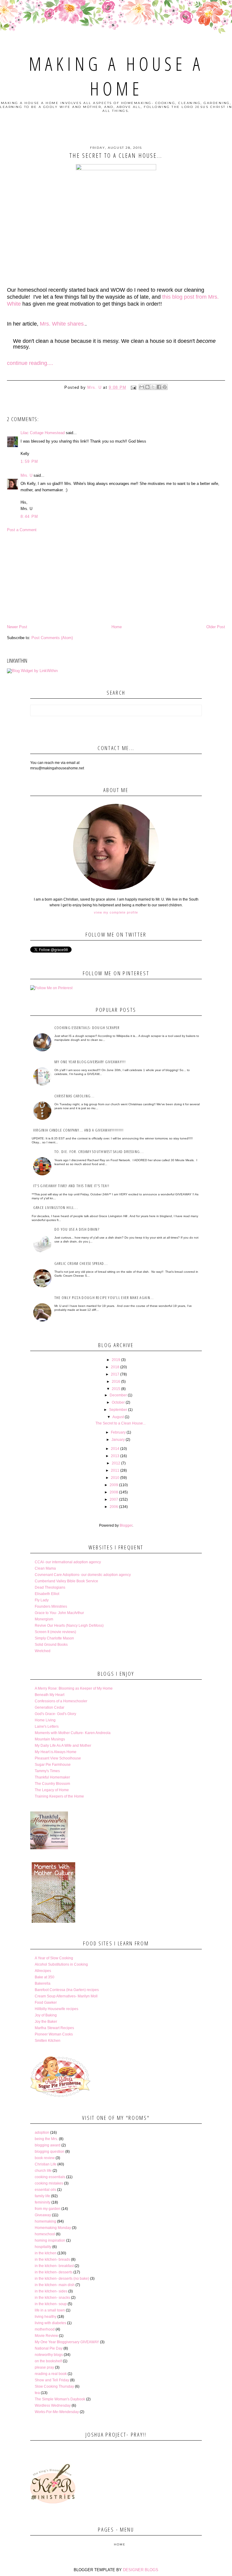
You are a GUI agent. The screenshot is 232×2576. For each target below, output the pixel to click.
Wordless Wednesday (53, 2405)
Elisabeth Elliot (47, 1594)
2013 (115, 1456)
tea (37, 2393)
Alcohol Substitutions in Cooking (61, 1964)
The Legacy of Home (52, 1790)
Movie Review (46, 2336)
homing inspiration (50, 2240)
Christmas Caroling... (74, 1096)
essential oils (45, 2190)
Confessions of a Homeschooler (61, 1701)
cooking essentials (50, 2177)
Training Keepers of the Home (59, 1796)
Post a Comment (22, 530)
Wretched (43, 1651)
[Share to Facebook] (159, 387)
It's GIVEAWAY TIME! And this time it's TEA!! (71, 1186)
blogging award (48, 2145)
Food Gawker (46, 2003)
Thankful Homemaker (52, 1777)
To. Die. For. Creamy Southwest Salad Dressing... (99, 1152)
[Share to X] (153, 387)
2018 (115, 1367)
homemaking (45, 2221)
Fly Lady (42, 1600)
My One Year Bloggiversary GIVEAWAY (67, 2342)
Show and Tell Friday (52, 2380)
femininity (43, 2202)
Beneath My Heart (50, 1695)
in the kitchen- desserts (54, 2272)
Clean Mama (45, 1568)
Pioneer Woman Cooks (54, 2034)
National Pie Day (49, 2348)
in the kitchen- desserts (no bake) (62, 2279)
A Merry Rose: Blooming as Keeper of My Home (74, 1688)
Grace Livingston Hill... (56, 1207)
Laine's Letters (47, 1727)
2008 (114, 1492)
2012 (116, 1463)
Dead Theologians (50, 1587)
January (118, 1440)
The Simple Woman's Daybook (60, 2399)
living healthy (46, 2317)
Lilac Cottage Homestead (43, 433)
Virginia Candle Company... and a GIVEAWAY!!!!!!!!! (78, 1130)
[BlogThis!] (147, 387)
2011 (115, 1470)
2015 (116, 1389)
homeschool (45, 2234)
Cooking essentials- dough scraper (87, 1028)
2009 (114, 1485)
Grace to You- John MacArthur (59, 1613)
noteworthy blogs (49, 2355)
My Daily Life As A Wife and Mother (63, 1746)
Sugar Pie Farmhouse (53, 1765)
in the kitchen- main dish (55, 2285)
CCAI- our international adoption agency (68, 1562)
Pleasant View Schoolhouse (58, 1758)
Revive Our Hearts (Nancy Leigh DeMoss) (69, 1626)
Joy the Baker (46, 2022)
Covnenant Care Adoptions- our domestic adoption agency (83, 1575)
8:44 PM (29, 516)
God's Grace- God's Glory (55, 1714)
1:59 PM (29, 461)
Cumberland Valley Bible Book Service (66, 1581)
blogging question (50, 2152)
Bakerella (43, 1983)
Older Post (216, 627)
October (118, 1402)
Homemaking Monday (53, 2228)
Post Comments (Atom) (52, 638)
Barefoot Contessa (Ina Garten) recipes (67, 1990)
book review (45, 2158)
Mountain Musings (50, 1739)
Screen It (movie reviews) (55, 1632)
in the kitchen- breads (52, 2259)
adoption (42, 2133)
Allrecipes (43, 1971)
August (118, 1417)
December (118, 1395)
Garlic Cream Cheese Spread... (81, 1263)
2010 (115, 1478)
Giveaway (43, 2215)
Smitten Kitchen (48, 2041)
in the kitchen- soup (51, 2304)
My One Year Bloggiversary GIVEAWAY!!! (90, 1062)
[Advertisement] (116, 578)
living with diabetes (50, 2323)
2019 (116, 1360)
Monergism (44, 1619)
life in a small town (50, 2310)
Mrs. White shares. (63, 324)
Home (117, 627)
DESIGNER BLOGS (141, 2570)
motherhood (45, 2329)
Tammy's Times (47, 1771)
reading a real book (51, 2374)
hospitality (43, 2247)
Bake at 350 (45, 1977)
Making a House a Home (116, 76)
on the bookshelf (48, 2361)
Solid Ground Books (51, 1645)
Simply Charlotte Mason (54, 1638)
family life (42, 2196)
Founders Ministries (51, 1606)
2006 (114, 1507)
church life (43, 2171)
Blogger (126, 1525)
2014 (115, 1449)
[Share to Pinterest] (165, 387)
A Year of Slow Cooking (54, 1958)
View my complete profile (116, 912)
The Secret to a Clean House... (121, 1423)
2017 (115, 1374)
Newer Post (17, 627)
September (118, 1410)
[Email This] (142, 387)
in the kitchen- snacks (52, 2298)
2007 (114, 1499)
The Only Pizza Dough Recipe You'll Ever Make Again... (104, 1298)
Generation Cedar (50, 1707)
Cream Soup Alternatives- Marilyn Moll (66, 1996)
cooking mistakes (49, 2183)
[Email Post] (134, 387)
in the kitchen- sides (51, 2291)
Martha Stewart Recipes (54, 2028)
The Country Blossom (52, 1784)
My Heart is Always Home (56, 1752)
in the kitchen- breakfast (54, 2266)
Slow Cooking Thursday (54, 2386)
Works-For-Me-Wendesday (57, 2412)
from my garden (48, 2209)
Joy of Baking (46, 2015)
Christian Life (46, 2164)
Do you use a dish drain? (77, 1229)
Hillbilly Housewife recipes (56, 2009)
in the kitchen (46, 2253)
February (118, 1432)
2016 (116, 1382)
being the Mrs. (46, 2139)
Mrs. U (26, 475)
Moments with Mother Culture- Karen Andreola (73, 1733)
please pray (44, 2367)
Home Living (45, 1720)
